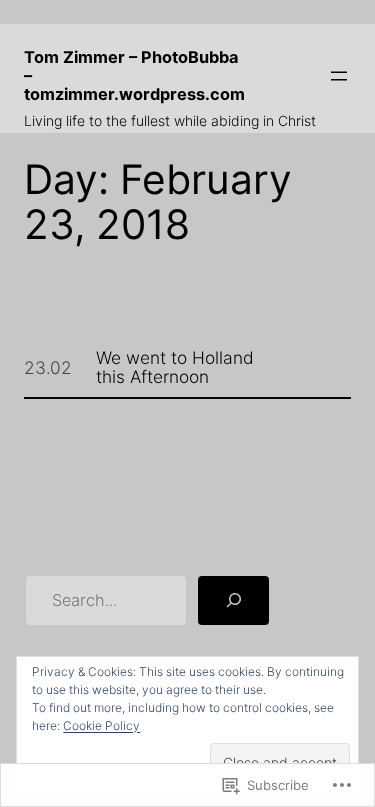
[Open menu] (339, 76)
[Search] (234, 601)
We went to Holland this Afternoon (175, 367)
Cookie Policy (101, 725)
